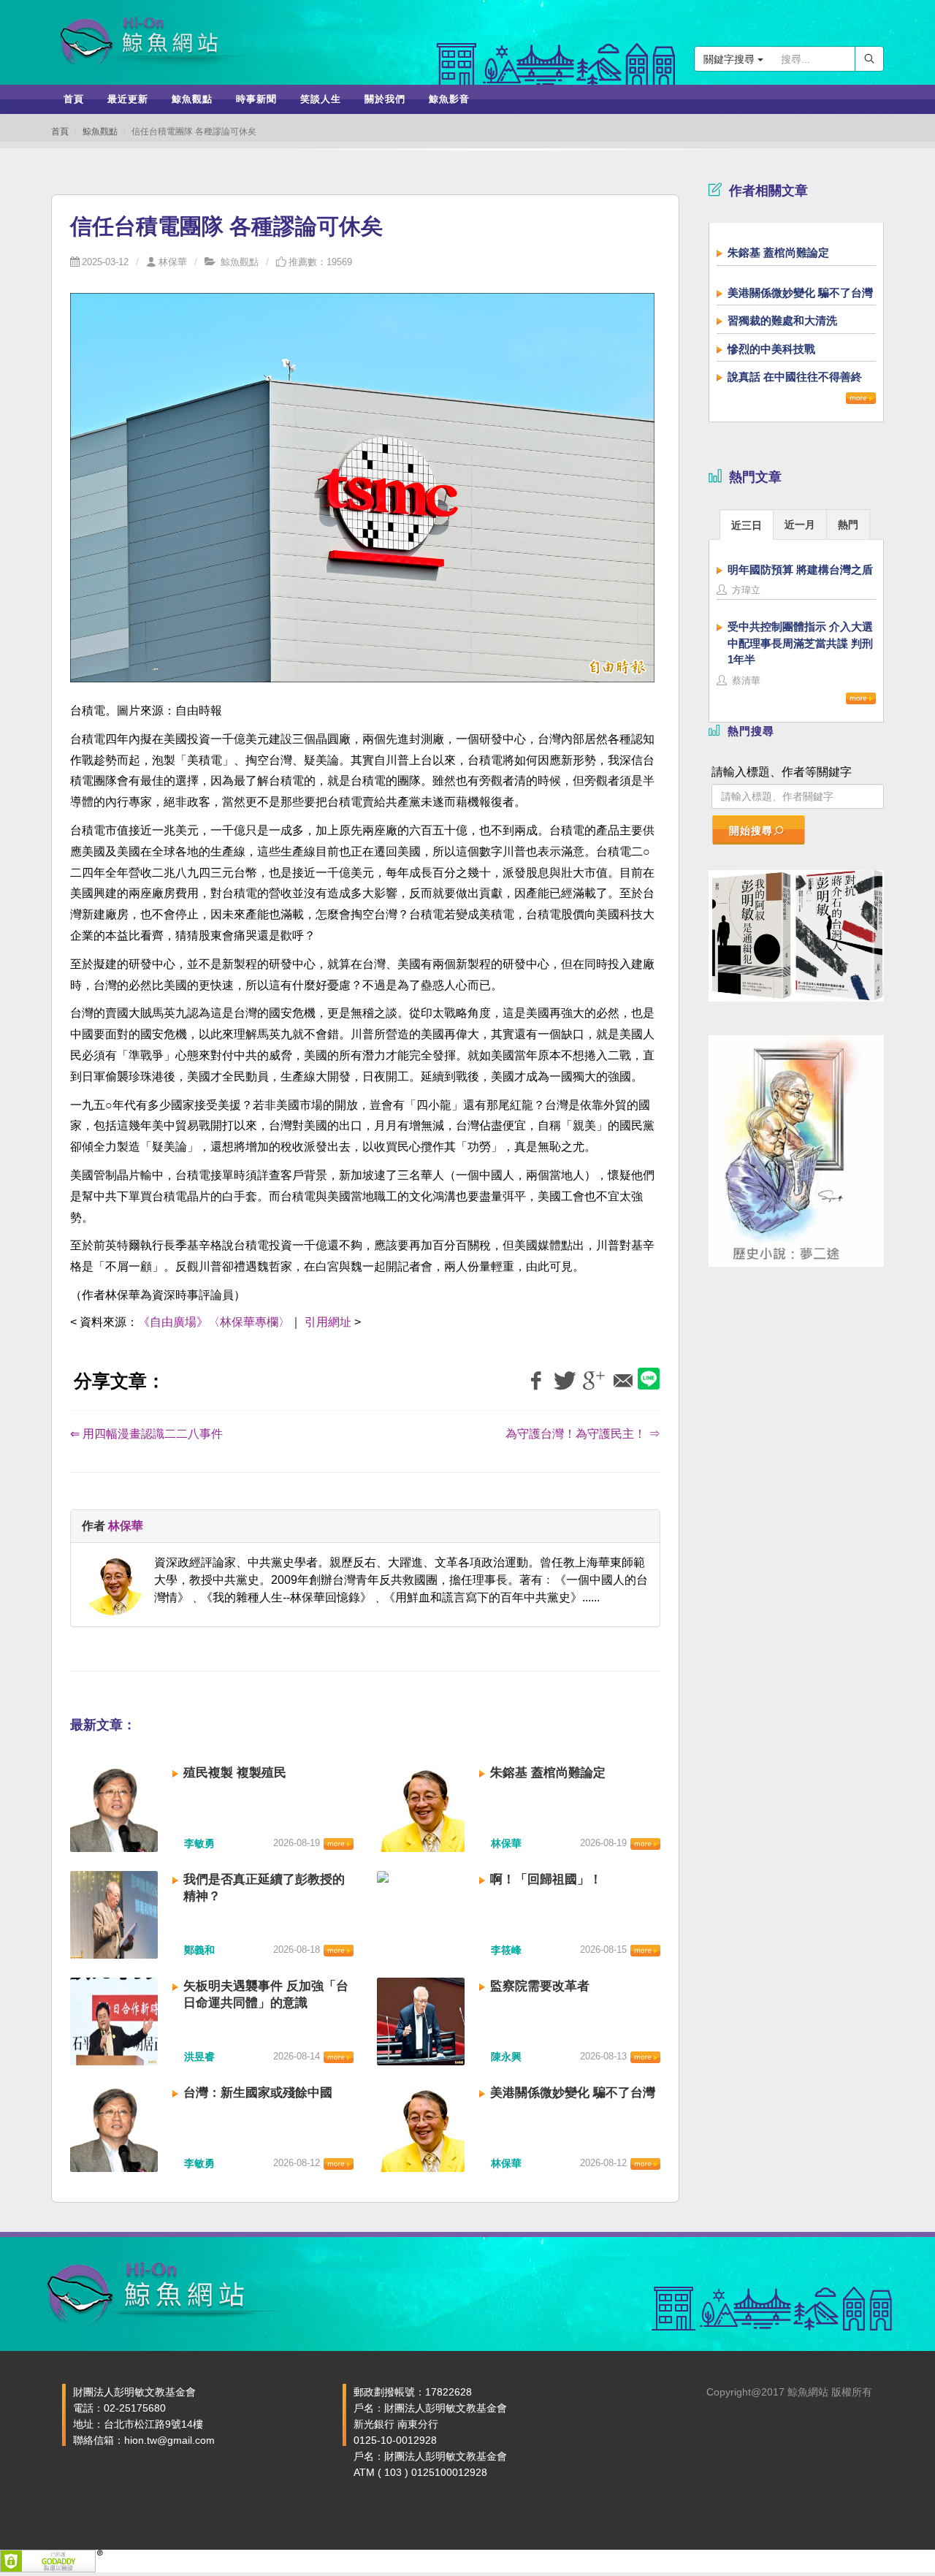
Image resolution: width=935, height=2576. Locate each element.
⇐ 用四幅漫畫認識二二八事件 (146, 1434)
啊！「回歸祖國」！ (546, 1879)
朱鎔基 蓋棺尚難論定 (548, 1773)
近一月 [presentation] (800, 525)
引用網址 (328, 1322)
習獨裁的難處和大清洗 (782, 320)
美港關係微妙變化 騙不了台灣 (573, 2093)
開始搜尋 (751, 831)
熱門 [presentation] (848, 525)
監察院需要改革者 (540, 1986)
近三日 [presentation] (747, 525)
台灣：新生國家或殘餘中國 (258, 2093)
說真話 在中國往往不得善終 (795, 377)
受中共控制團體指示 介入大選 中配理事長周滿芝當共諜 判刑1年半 (800, 643)
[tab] (747, 524)
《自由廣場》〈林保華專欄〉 (214, 1322)
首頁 (60, 132)
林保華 (173, 262)
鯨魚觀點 (100, 132)
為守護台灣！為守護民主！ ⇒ (583, 1434)
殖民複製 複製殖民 (235, 1773)
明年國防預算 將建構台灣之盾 (800, 569)
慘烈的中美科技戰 (771, 349)
